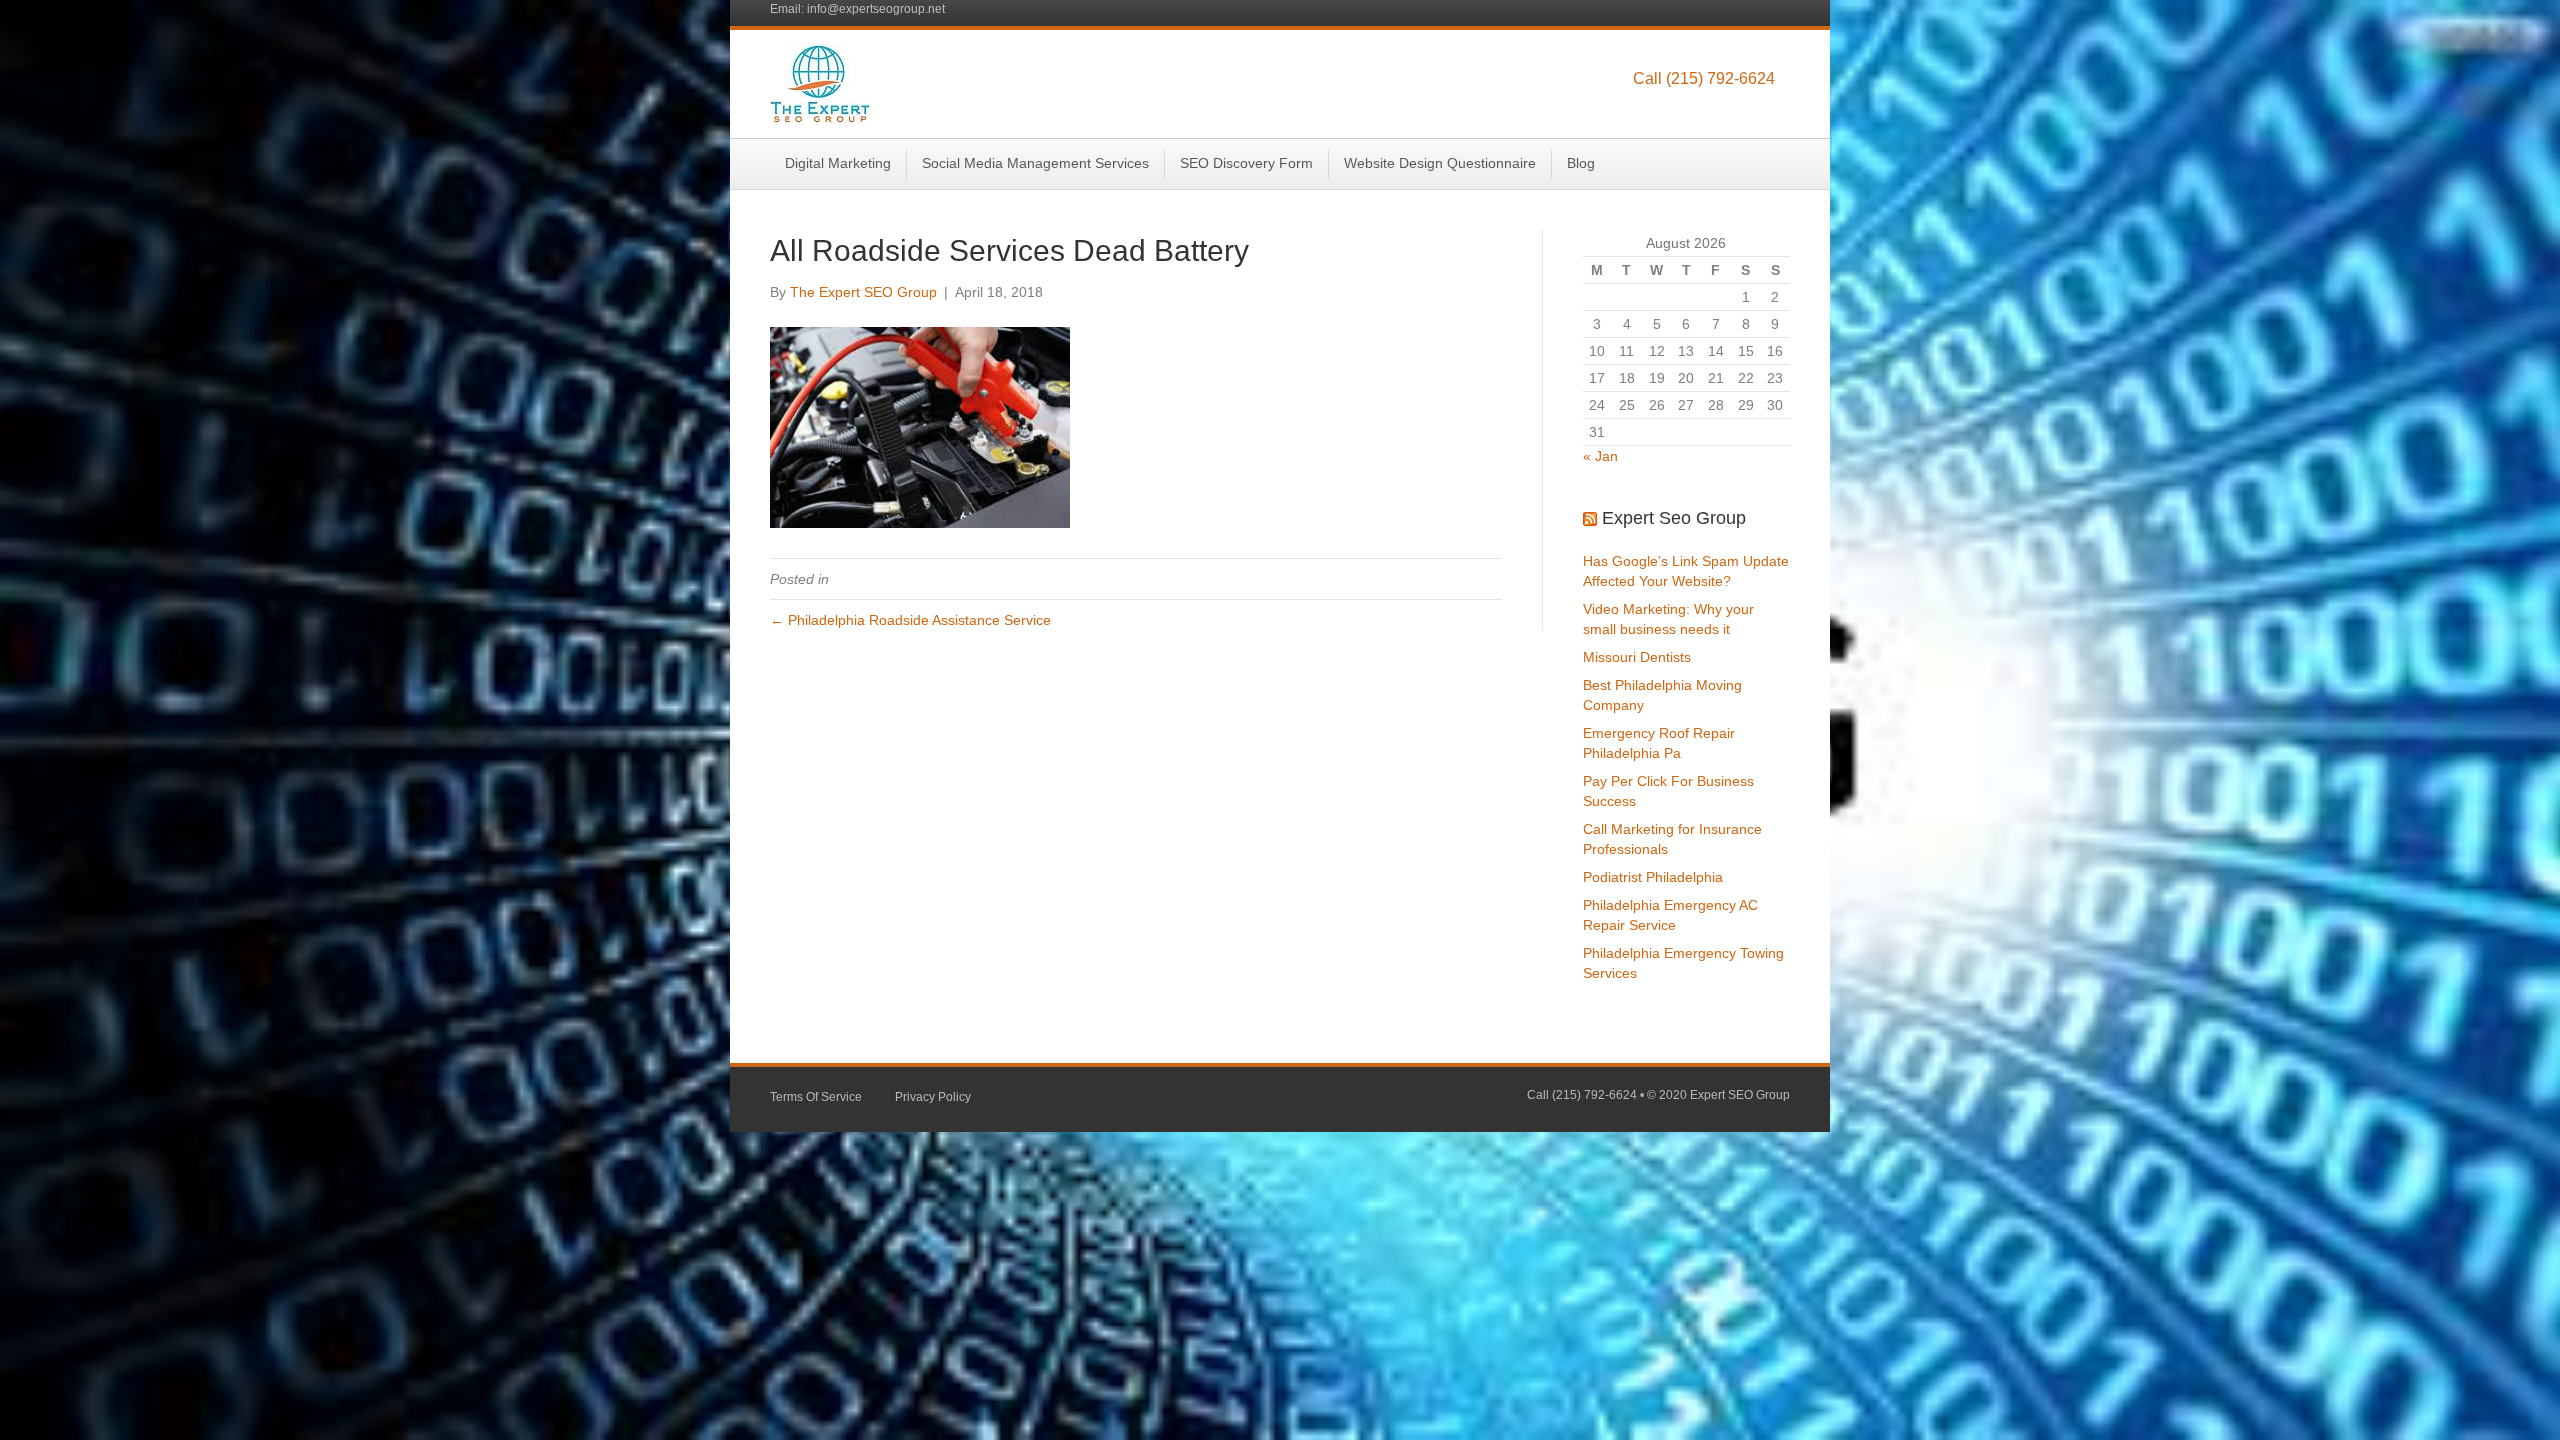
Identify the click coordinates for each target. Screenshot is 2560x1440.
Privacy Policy (933, 1097)
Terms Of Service (816, 1097)
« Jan (1600, 456)
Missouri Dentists (1637, 657)
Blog (1581, 163)
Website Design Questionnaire (1440, 163)
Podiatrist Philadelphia (1653, 877)
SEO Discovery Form (1246, 163)
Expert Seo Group (1674, 518)
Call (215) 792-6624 (1704, 78)
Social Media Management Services (1035, 163)
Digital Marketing (838, 163)
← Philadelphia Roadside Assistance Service (910, 620)
